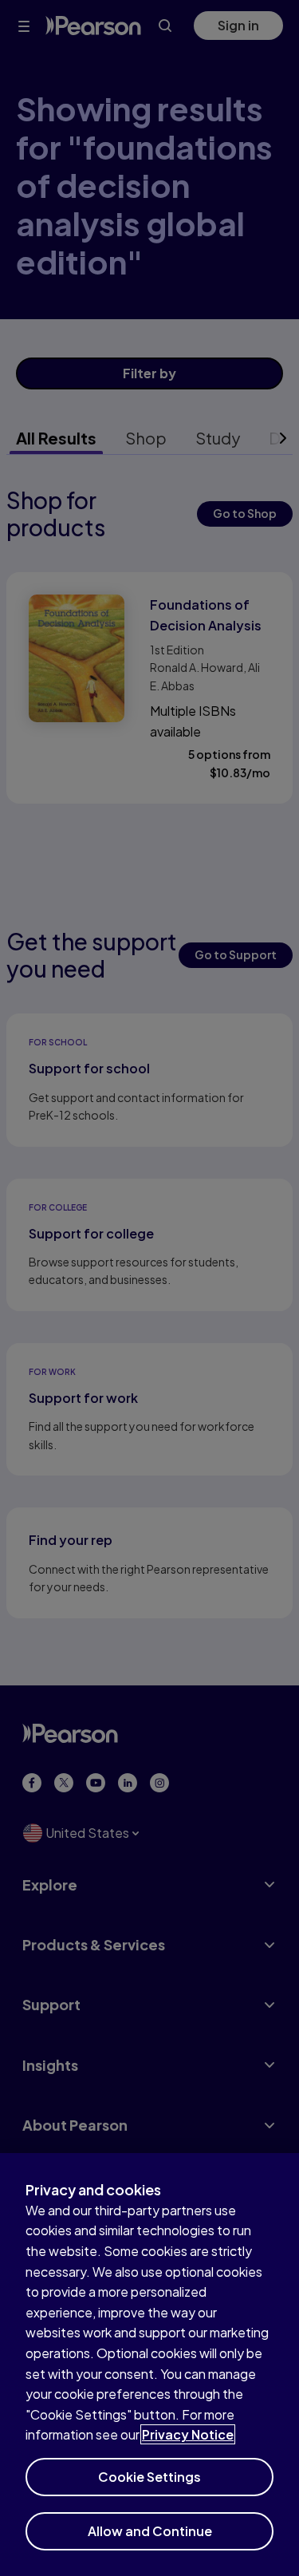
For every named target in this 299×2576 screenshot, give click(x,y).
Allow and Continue (150, 2531)
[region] (149, 2365)
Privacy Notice (188, 2434)
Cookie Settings (149, 2477)
